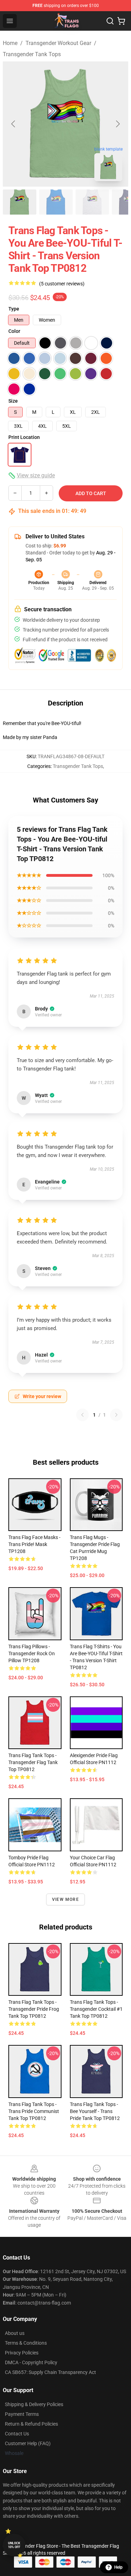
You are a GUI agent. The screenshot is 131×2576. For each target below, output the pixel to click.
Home (10, 43)
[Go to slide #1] (20, 202)
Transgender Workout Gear (58, 43)
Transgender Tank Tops (32, 54)
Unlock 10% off (14, 2545)
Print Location (24, 437)
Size (13, 401)
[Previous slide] (14, 124)
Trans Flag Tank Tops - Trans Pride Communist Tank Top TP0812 (34, 2111)
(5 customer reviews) (62, 284)
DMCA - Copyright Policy (31, 2362)
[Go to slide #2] (56, 202)
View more (65, 1899)
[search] (110, 21)
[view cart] (121, 21)
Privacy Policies (22, 2353)
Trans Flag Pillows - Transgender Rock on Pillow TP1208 (32, 1653)
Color (14, 331)
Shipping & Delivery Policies (34, 2404)
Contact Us (17, 2434)
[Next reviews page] (116, 1415)
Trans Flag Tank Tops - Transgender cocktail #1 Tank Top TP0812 (96, 2009)
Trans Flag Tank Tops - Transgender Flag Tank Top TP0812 (33, 1762)
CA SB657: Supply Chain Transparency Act (50, 2372)
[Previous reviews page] (82, 1415)
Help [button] (118, 2567)
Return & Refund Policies (31, 2424)
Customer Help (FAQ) (28, 2443)
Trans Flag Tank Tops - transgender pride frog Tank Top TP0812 (34, 2009)
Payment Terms (22, 2414)
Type (14, 309)
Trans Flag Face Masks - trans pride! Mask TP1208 (34, 1544)
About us (15, 2333)
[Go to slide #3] (92, 202)
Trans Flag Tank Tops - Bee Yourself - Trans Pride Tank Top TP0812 (95, 2111)
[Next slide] (117, 124)
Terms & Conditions (26, 2343)
